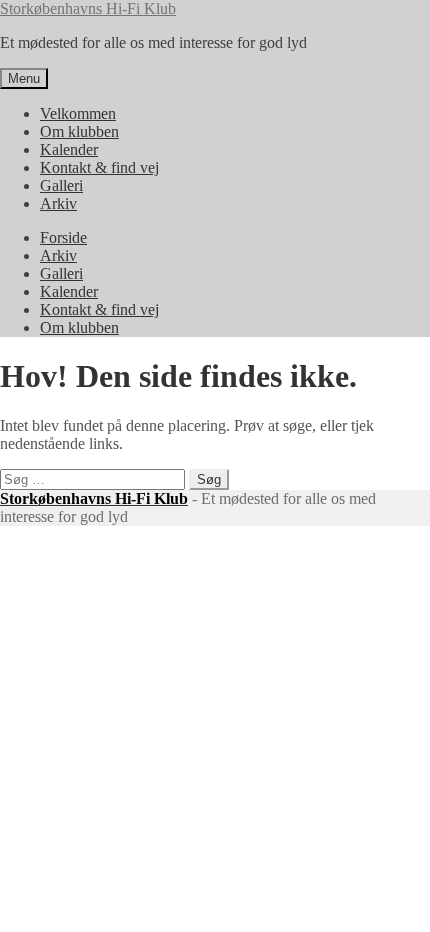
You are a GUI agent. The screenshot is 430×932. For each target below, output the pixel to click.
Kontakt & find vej (99, 167)
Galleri (61, 185)
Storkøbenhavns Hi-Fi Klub (88, 8)
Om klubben (79, 131)
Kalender (69, 149)
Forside (63, 237)
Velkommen (78, 113)
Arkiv (58, 203)
